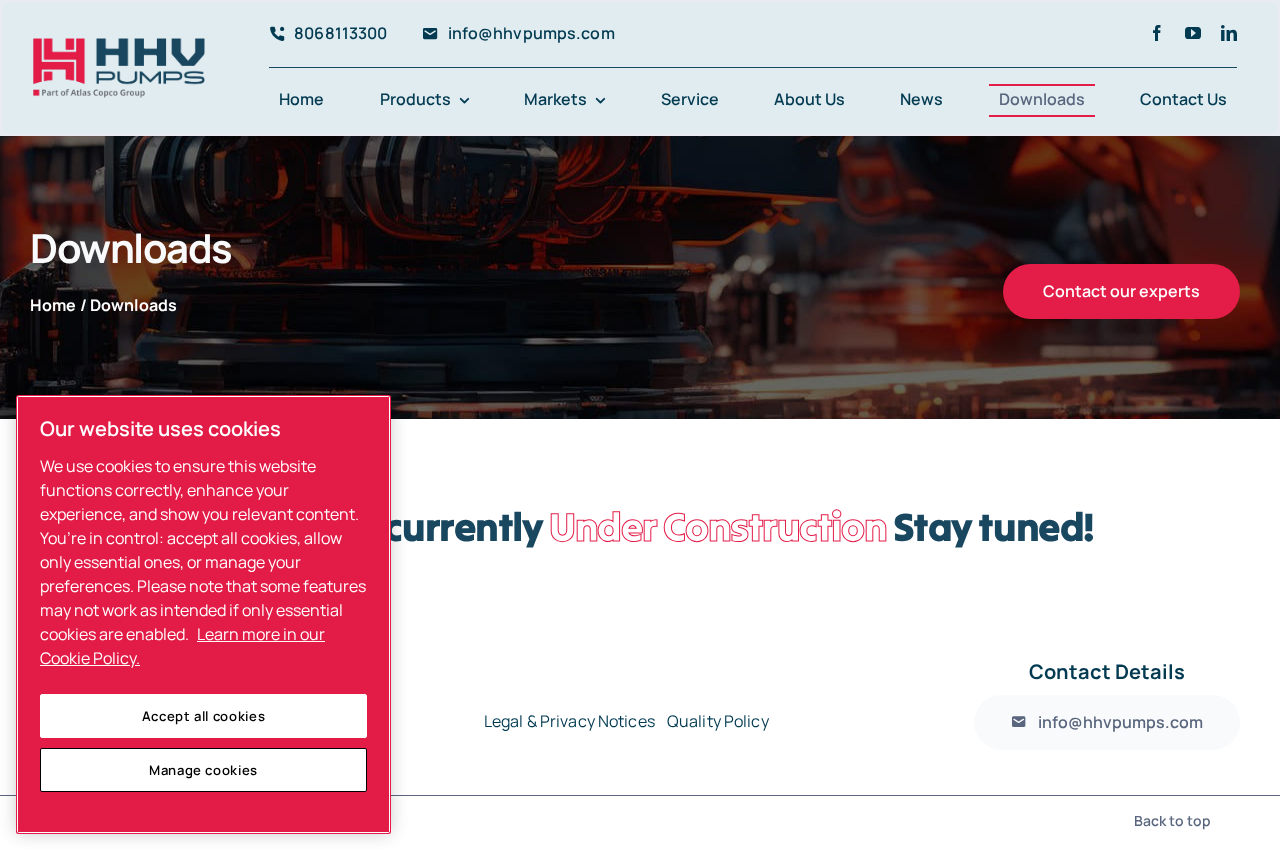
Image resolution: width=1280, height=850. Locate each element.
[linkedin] (1229, 33)
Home (53, 305)
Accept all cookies (204, 716)
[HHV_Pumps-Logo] (119, 46)
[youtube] (1193, 33)
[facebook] (1157, 33)
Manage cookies (203, 770)
